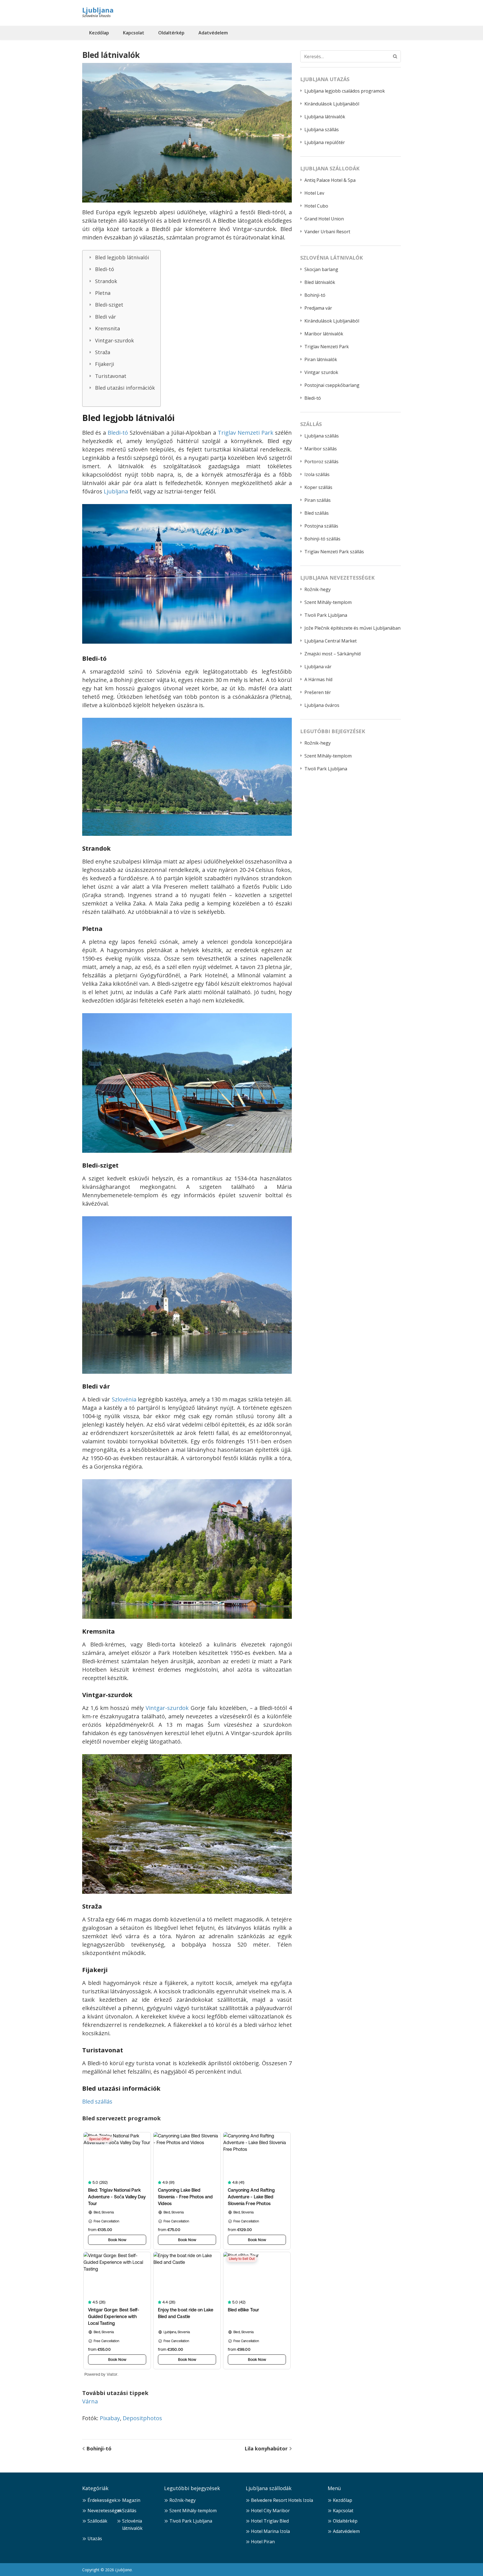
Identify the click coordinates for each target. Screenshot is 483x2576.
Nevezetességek (105, 2511)
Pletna (103, 293)
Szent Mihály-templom (328, 602)
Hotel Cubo (316, 206)
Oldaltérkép (171, 33)
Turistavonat (111, 376)
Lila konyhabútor (266, 2448)
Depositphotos (142, 2418)
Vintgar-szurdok (114, 340)
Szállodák (97, 2521)
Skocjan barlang (321, 269)
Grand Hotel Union (324, 219)
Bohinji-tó (99, 2448)
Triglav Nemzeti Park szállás (334, 552)
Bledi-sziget (109, 305)
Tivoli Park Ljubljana (326, 615)
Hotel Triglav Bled (270, 2521)
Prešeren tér (318, 692)
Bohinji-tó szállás (322, 539)
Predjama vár (318, 308)
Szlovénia (124, 1399)
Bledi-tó (105, 269)
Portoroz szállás (321, 462)
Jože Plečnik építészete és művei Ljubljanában (352, 628)
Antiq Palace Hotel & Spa (330, 180)
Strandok (106, 281)
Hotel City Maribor (270, 2511)
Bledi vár (106, 317)
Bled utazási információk (125, 388)
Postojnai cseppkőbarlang (332, 385)
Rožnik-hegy (318, 589)
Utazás (95, 2539)
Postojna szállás (321, 526)
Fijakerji (105, 364)
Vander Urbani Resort (327, 232)
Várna (90, 2401)
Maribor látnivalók (324, 334)
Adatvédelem (213, 33)
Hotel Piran (263, 2542)
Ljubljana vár (318, 667)
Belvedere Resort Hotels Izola (282, 2500)
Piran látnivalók (321, 359)
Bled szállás (97, 2101)
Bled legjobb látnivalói (122, 257)
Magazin (131, 2500)
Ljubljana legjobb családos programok (345, 91)
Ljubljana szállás (322, 130)
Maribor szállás (321, 449)
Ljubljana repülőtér (325, 142)
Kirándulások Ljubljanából (332, 104)
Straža (103, 352)
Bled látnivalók (320, 282)
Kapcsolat (134, 33)
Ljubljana (98, 10)
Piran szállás (318, 500)
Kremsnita (107, 328)
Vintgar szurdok (321, 372)
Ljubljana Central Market (331, 641)
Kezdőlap (99, 33)
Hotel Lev (314, 193)
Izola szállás (317, 474)
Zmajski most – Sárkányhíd (332, 654)
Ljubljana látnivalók (325, 117)
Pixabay (110, 2418)
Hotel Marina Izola (270, 2531)
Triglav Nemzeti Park (246, 433)
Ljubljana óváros (322, 705)
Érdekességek (102, 2500)
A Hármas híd (318, 679)
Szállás (129, 2511)
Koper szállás (318, 487)
